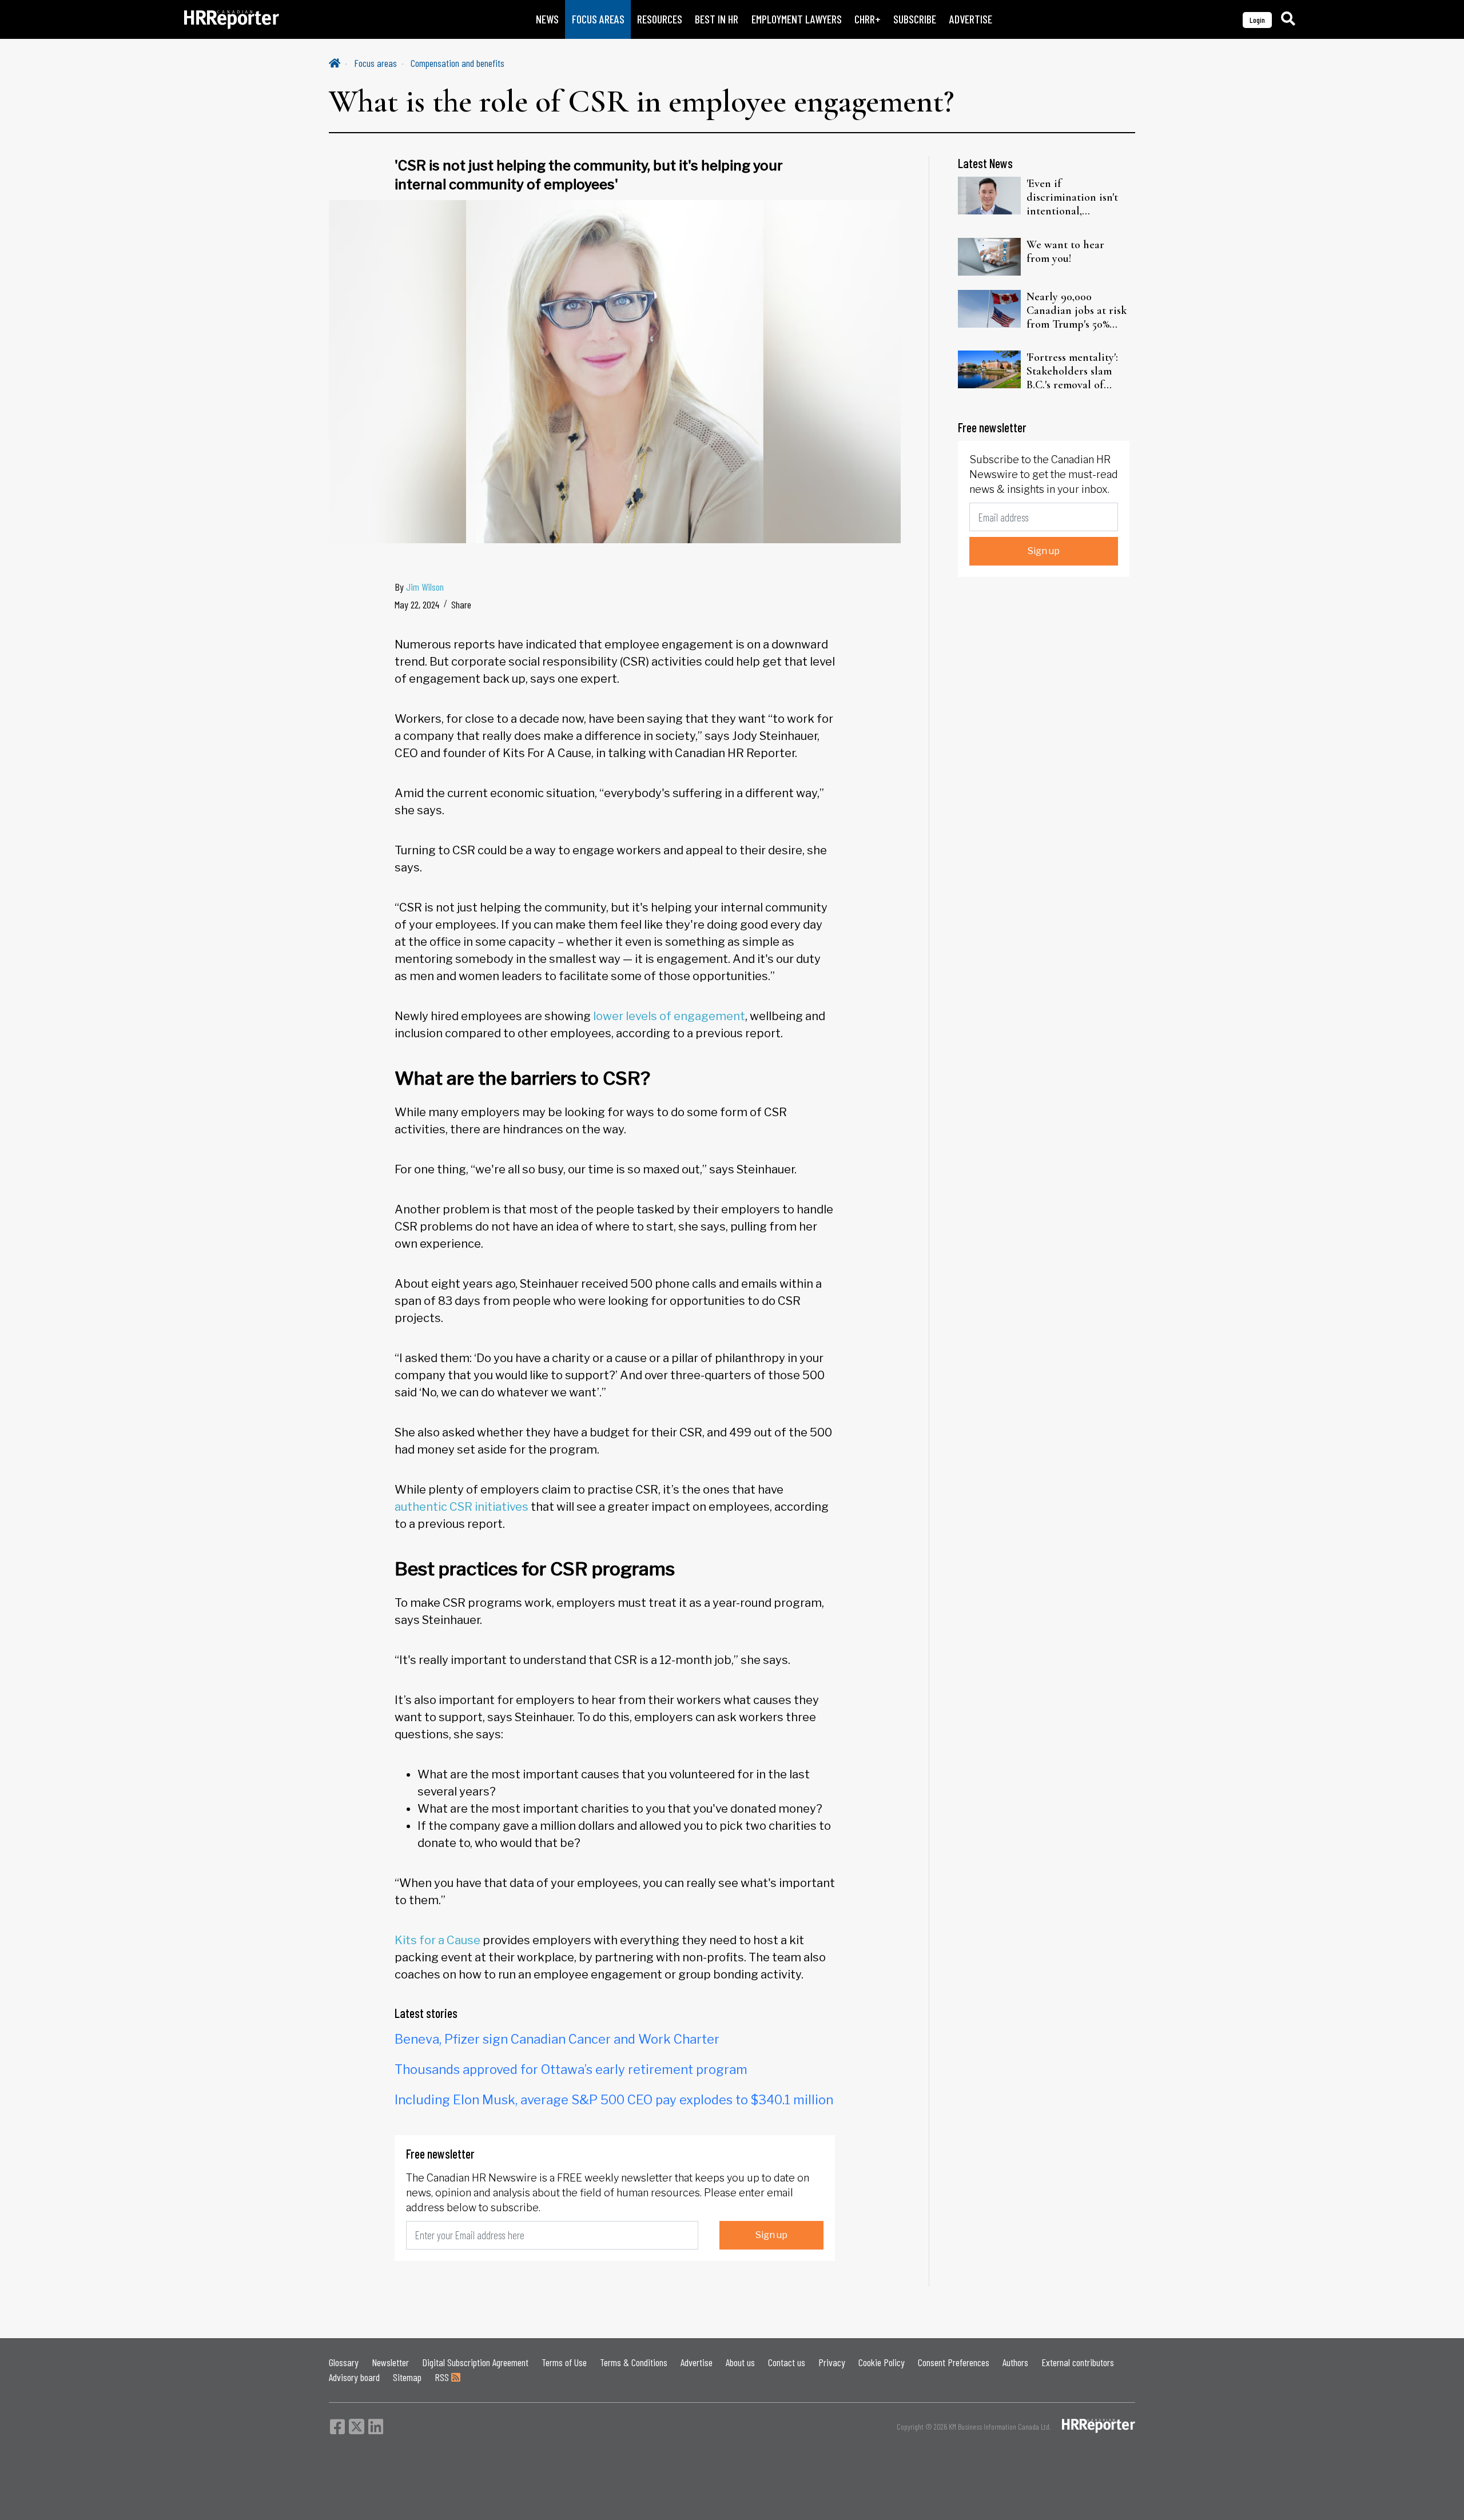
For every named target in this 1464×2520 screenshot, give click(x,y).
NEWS (547, 19)
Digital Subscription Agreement (475, 2362)
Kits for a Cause (437, 1940)
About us (740, 2362)
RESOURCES (660, 19)
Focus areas (375, 63)
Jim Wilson (425, 587)
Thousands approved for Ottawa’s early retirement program (571, 2069)
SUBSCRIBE (915, 19)
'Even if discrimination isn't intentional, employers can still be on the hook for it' (1078, 197)
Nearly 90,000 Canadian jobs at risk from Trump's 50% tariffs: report (1077, 310)
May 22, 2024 (417, 604)
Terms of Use (564, 2362)
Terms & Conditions (634, 2362)
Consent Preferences (954, 2362)
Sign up (771, 2235)
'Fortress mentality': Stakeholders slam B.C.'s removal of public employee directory (1072, 371)
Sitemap (407, 2377)
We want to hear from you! (1065, 252)
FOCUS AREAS (598, 19)
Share (461, 604)
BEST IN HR (717, 19)
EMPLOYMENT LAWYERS (797, 19)
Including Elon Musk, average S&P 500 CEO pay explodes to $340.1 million (614, 2100)
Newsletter (390, 2362)
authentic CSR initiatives (462, 1507)
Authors (1015, 2362)
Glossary (344, 2362)
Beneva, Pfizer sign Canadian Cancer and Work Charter (557, 2039)
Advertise (697, 2362)
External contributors (1078, 2362)
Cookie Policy (882, 2362)
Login (1257, 20)
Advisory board (354, 2377)
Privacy (832, 2362)
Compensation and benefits (457, 63)
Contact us (787, 2362)
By (419, 587)
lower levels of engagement (669, 1016)
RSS (443, 2377)
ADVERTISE (971, 19)
